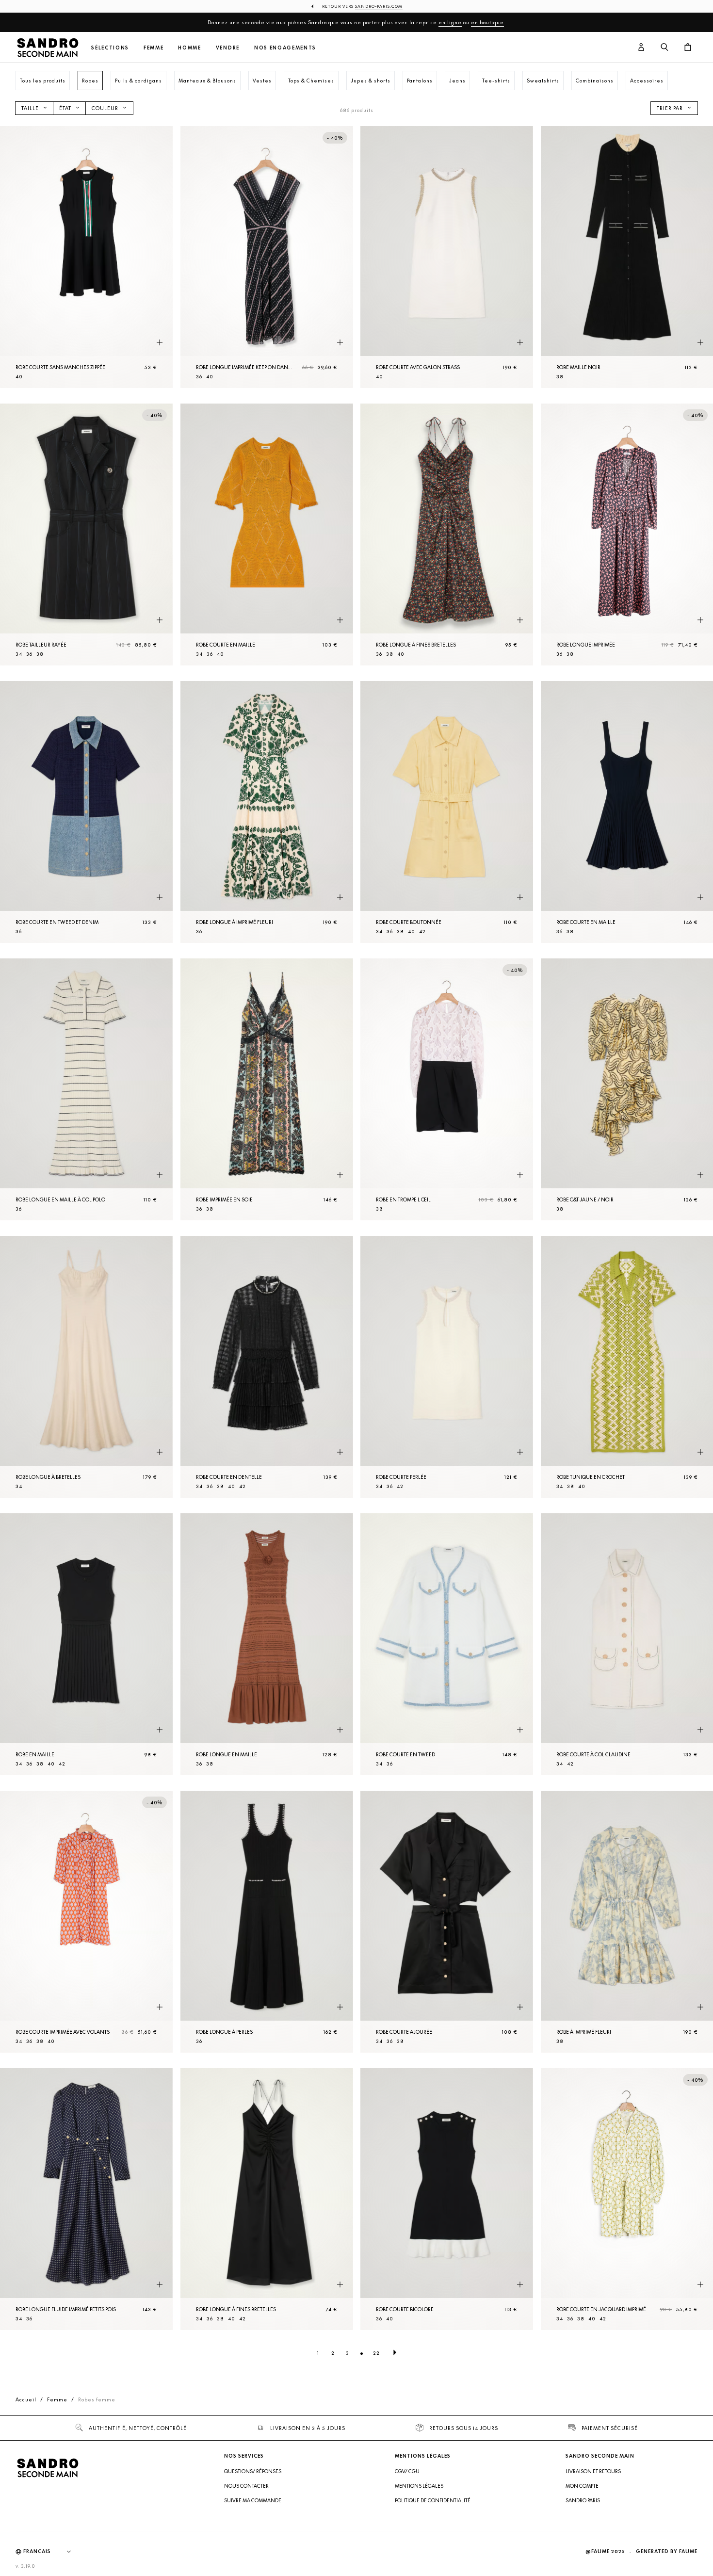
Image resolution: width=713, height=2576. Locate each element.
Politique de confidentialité (433, 2500)
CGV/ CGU (407, 2471)
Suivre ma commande (253, 2500)
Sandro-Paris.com (379, 6)
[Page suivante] (395, 2353)
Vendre (228, 48)
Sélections (110, 48)
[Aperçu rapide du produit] (160, 343)
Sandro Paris (583, 2500)
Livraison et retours (593, 2471)
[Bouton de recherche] (664, 48)
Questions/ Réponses (253, 2471)
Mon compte (582, 2486)
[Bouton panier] (688, 48)
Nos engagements (285, 48)
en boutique (487, 22)
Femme (154, 48)
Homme (189, 48)
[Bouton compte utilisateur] (641, 48)
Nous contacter (246, 2486)
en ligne (450, 22)
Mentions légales (419, 2486)
